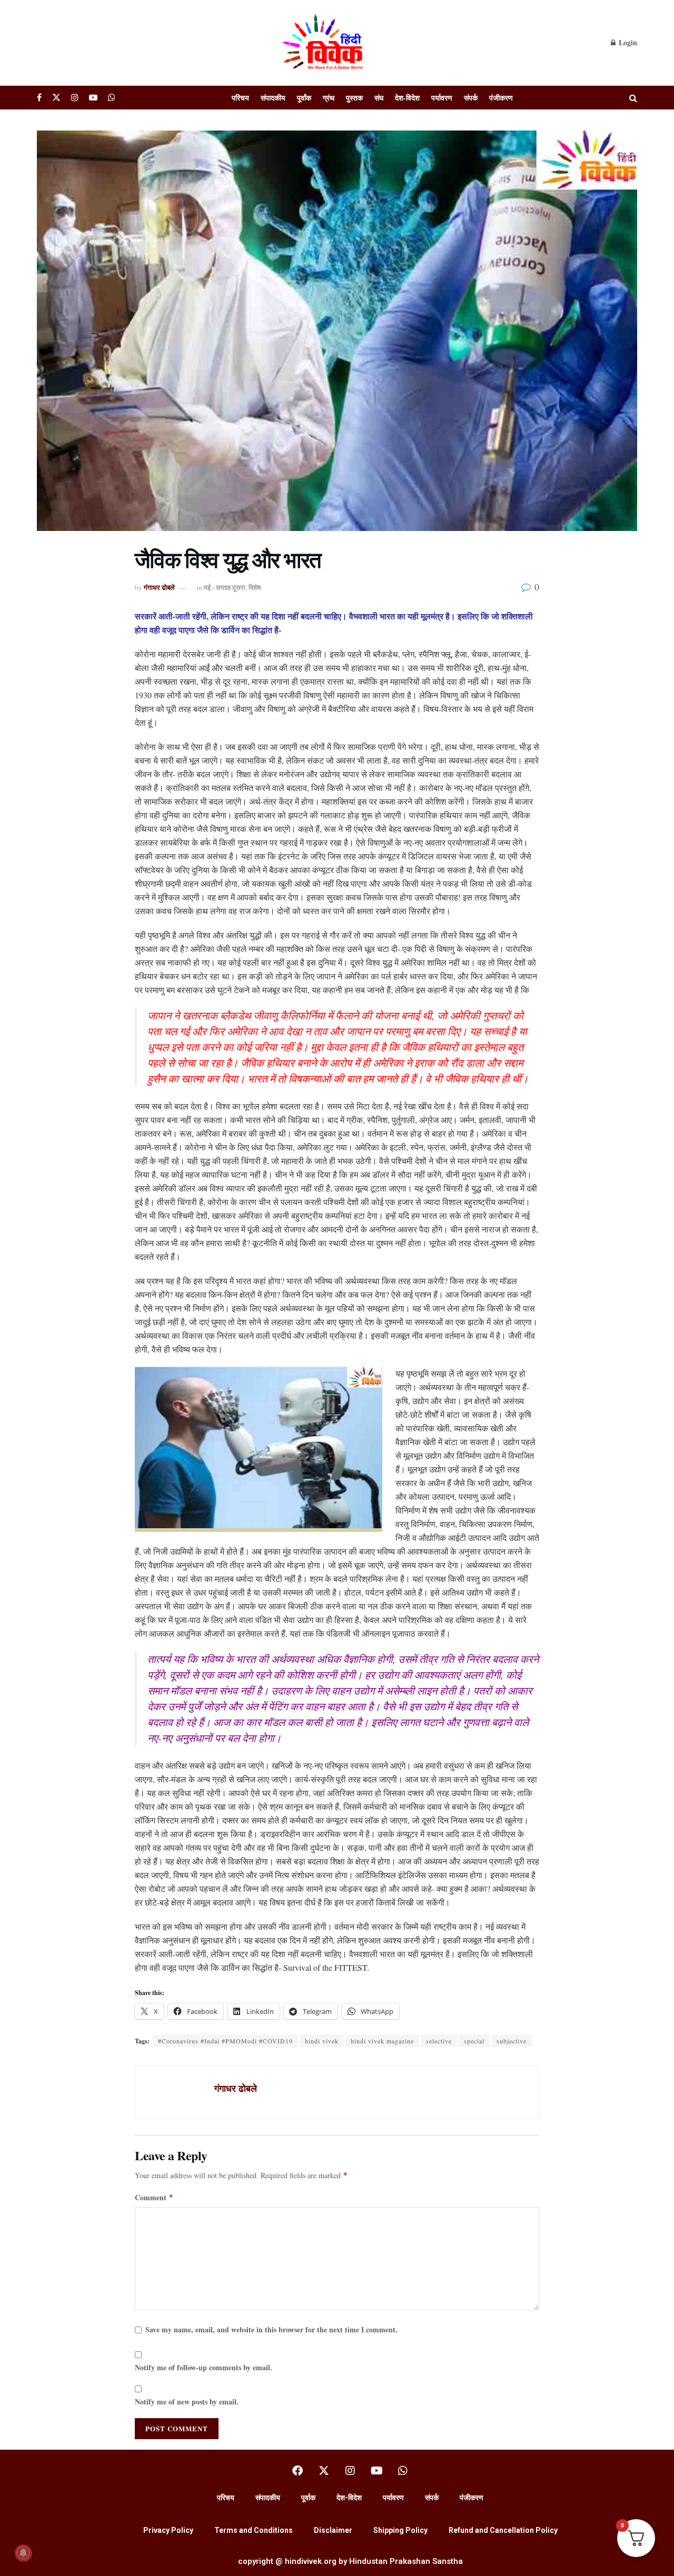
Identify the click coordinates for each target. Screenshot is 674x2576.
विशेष (255, 587)
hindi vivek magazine (382, 2041)
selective (439, 2041)
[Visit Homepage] (324, 43)
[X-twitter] (324, 2471)
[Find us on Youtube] (93, 98)
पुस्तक (354, 98)
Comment (154, 2197)
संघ (379, 98)
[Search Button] (633, 98)
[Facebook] (298, 2471)
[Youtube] (376, 2471)
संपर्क (471, 98)
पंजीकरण (501, 98)
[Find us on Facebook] (39, 98)
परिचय (240, 98)
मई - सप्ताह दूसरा (225, 587)
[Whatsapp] (403, 2471)
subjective (512, 2041)
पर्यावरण (442, 98)
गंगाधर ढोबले (159, 587)
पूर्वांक (304, 98)
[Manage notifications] (23, 2553)
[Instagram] (350, 2471)
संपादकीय (273, 98)
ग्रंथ (329, 98)
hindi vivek (322, 2041)
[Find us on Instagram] (75, 98)
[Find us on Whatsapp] (112, 98)
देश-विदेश (407, 98)
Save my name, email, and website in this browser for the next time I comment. (271, 2329)
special (474, 2041)
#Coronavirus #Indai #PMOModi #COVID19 (225, 2041)
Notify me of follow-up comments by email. (204, 2367)
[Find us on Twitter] (56, 98)
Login (627, 42)
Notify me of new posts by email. (187, 2402)
